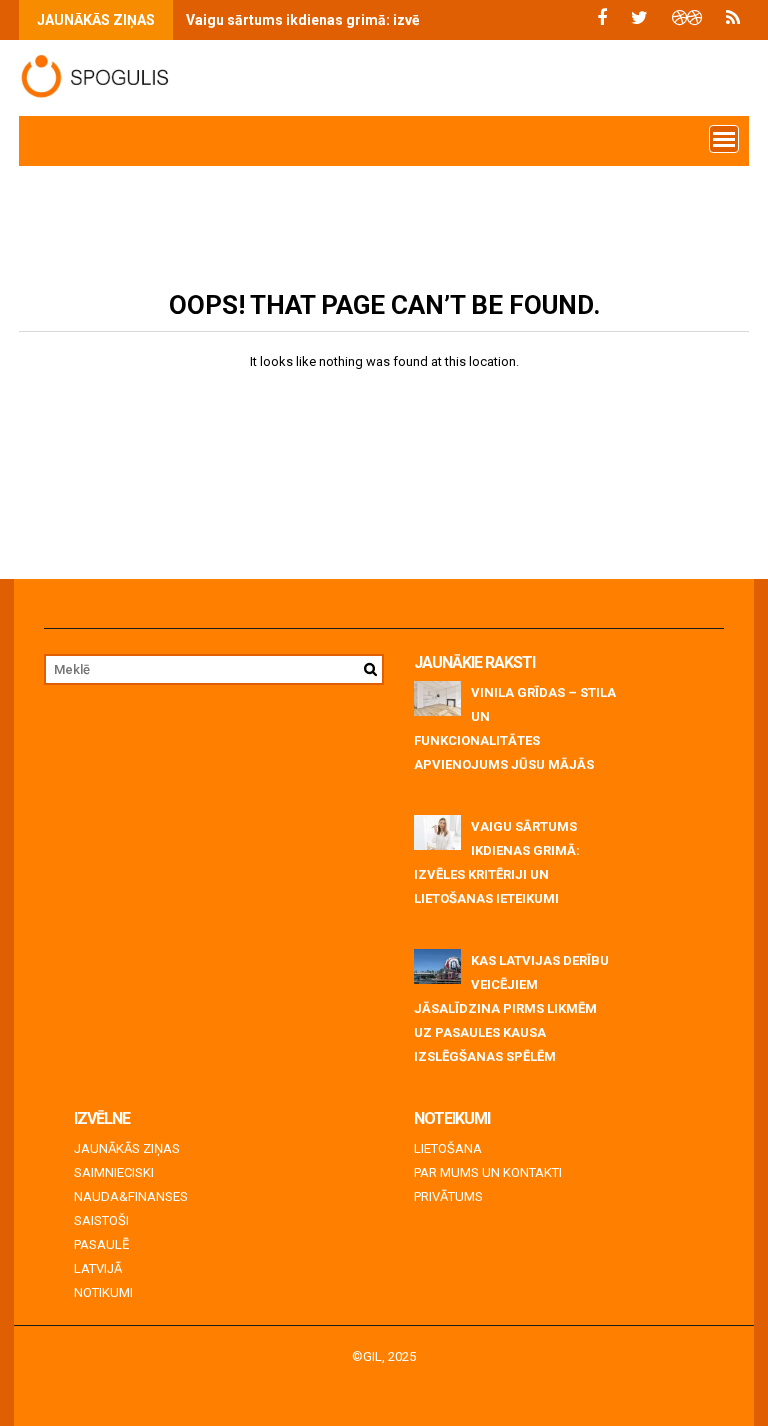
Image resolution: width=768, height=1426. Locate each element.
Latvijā (98, 1268)
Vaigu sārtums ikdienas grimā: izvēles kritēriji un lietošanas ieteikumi (417, 20)
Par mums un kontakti (488, 1172)
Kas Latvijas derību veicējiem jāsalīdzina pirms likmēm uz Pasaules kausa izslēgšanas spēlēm (511, 1008)
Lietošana (448, 1148)
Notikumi (103, 1292)
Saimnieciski (114, 1172)
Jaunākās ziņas (127, 1148)
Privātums (448, 1196)
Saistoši (101, 1220)
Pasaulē (101, 1244)
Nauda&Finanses (131, 1196)
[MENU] (724, 139)
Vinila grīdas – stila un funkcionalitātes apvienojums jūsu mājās (515, 728)
